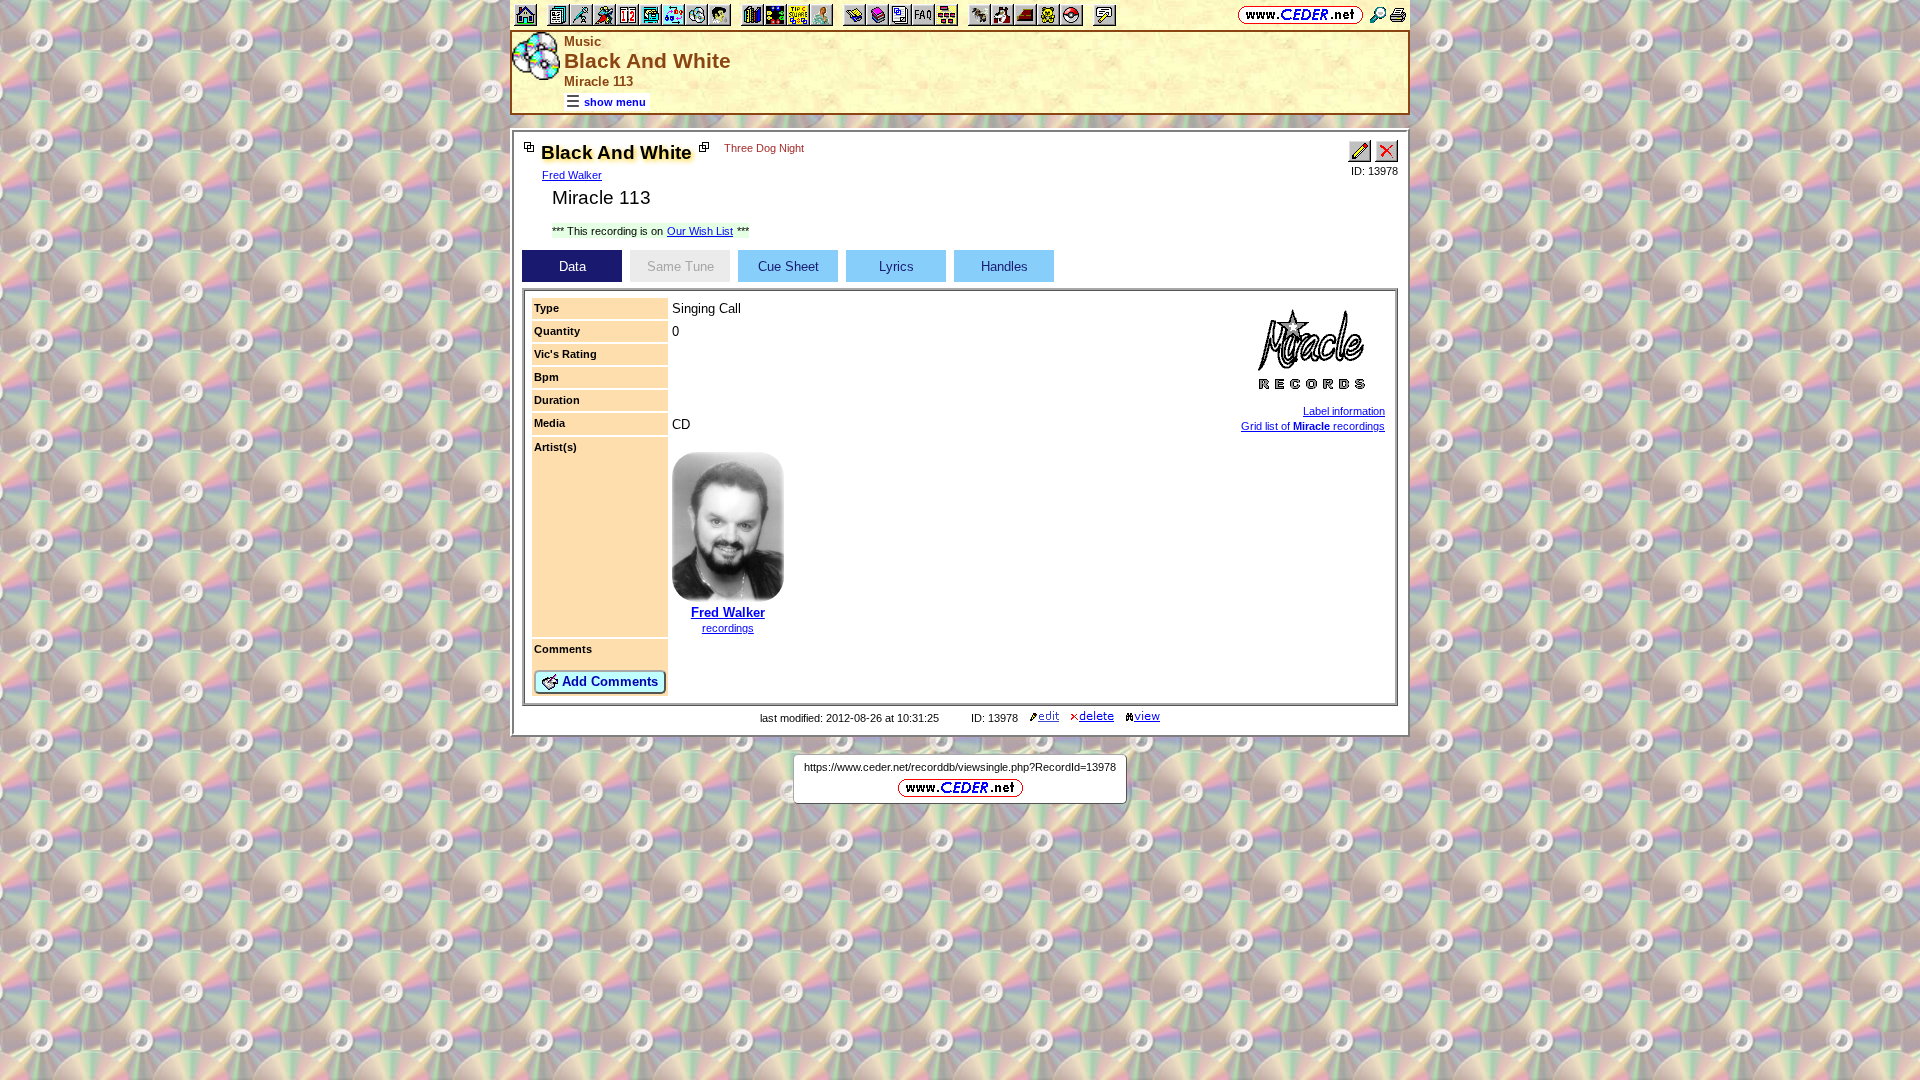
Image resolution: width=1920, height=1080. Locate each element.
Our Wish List (700, 231)
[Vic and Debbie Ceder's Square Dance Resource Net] (1300, 14)
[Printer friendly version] (1398, 14)
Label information (1344, 411)
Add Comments (608, 681)
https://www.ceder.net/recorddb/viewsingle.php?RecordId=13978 (960, 767)
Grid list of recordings (1313, 426)
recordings (728, 628)
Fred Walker (572, 175)
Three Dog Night (764, 148)
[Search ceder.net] (1378, 14)
